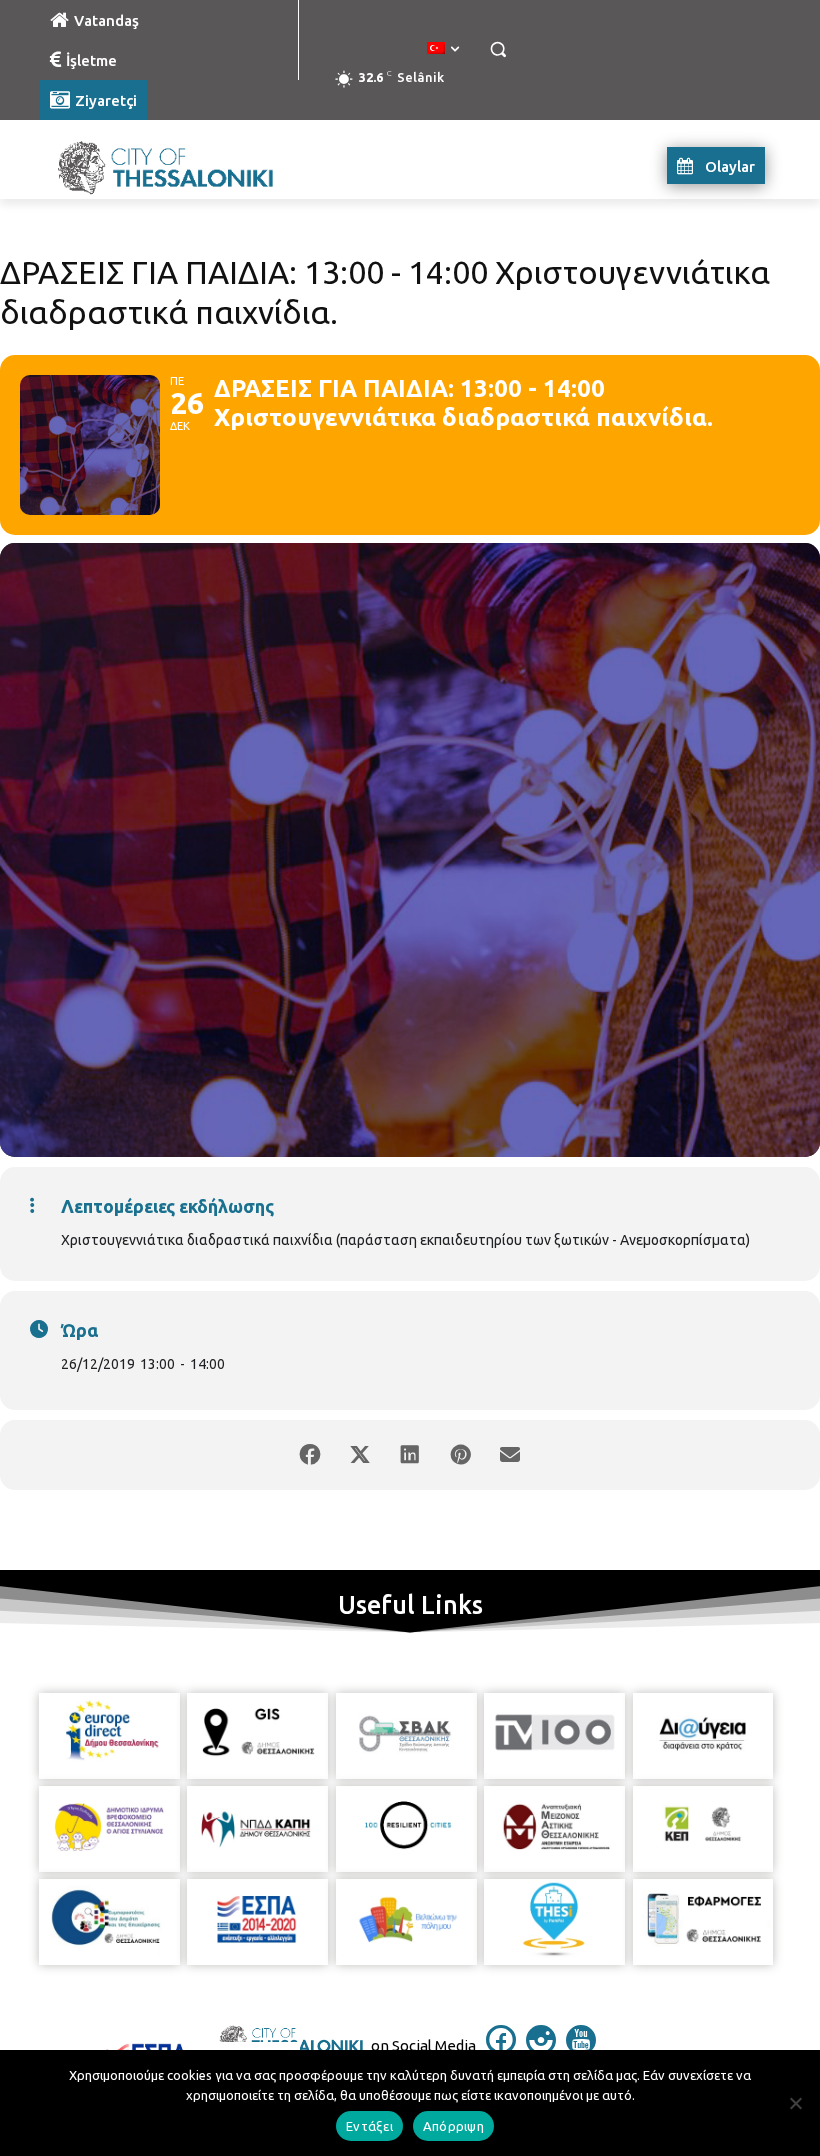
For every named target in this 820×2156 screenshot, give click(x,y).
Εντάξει (369, 2126)
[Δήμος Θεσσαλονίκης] (176, 165)
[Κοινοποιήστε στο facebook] (310, 1455)
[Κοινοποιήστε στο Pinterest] (460, 1455)
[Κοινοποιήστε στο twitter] (360, 1455)
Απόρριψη (453, 2126)
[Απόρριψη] (795, 2103)
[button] (497, 49)
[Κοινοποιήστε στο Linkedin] (410, 1455)
